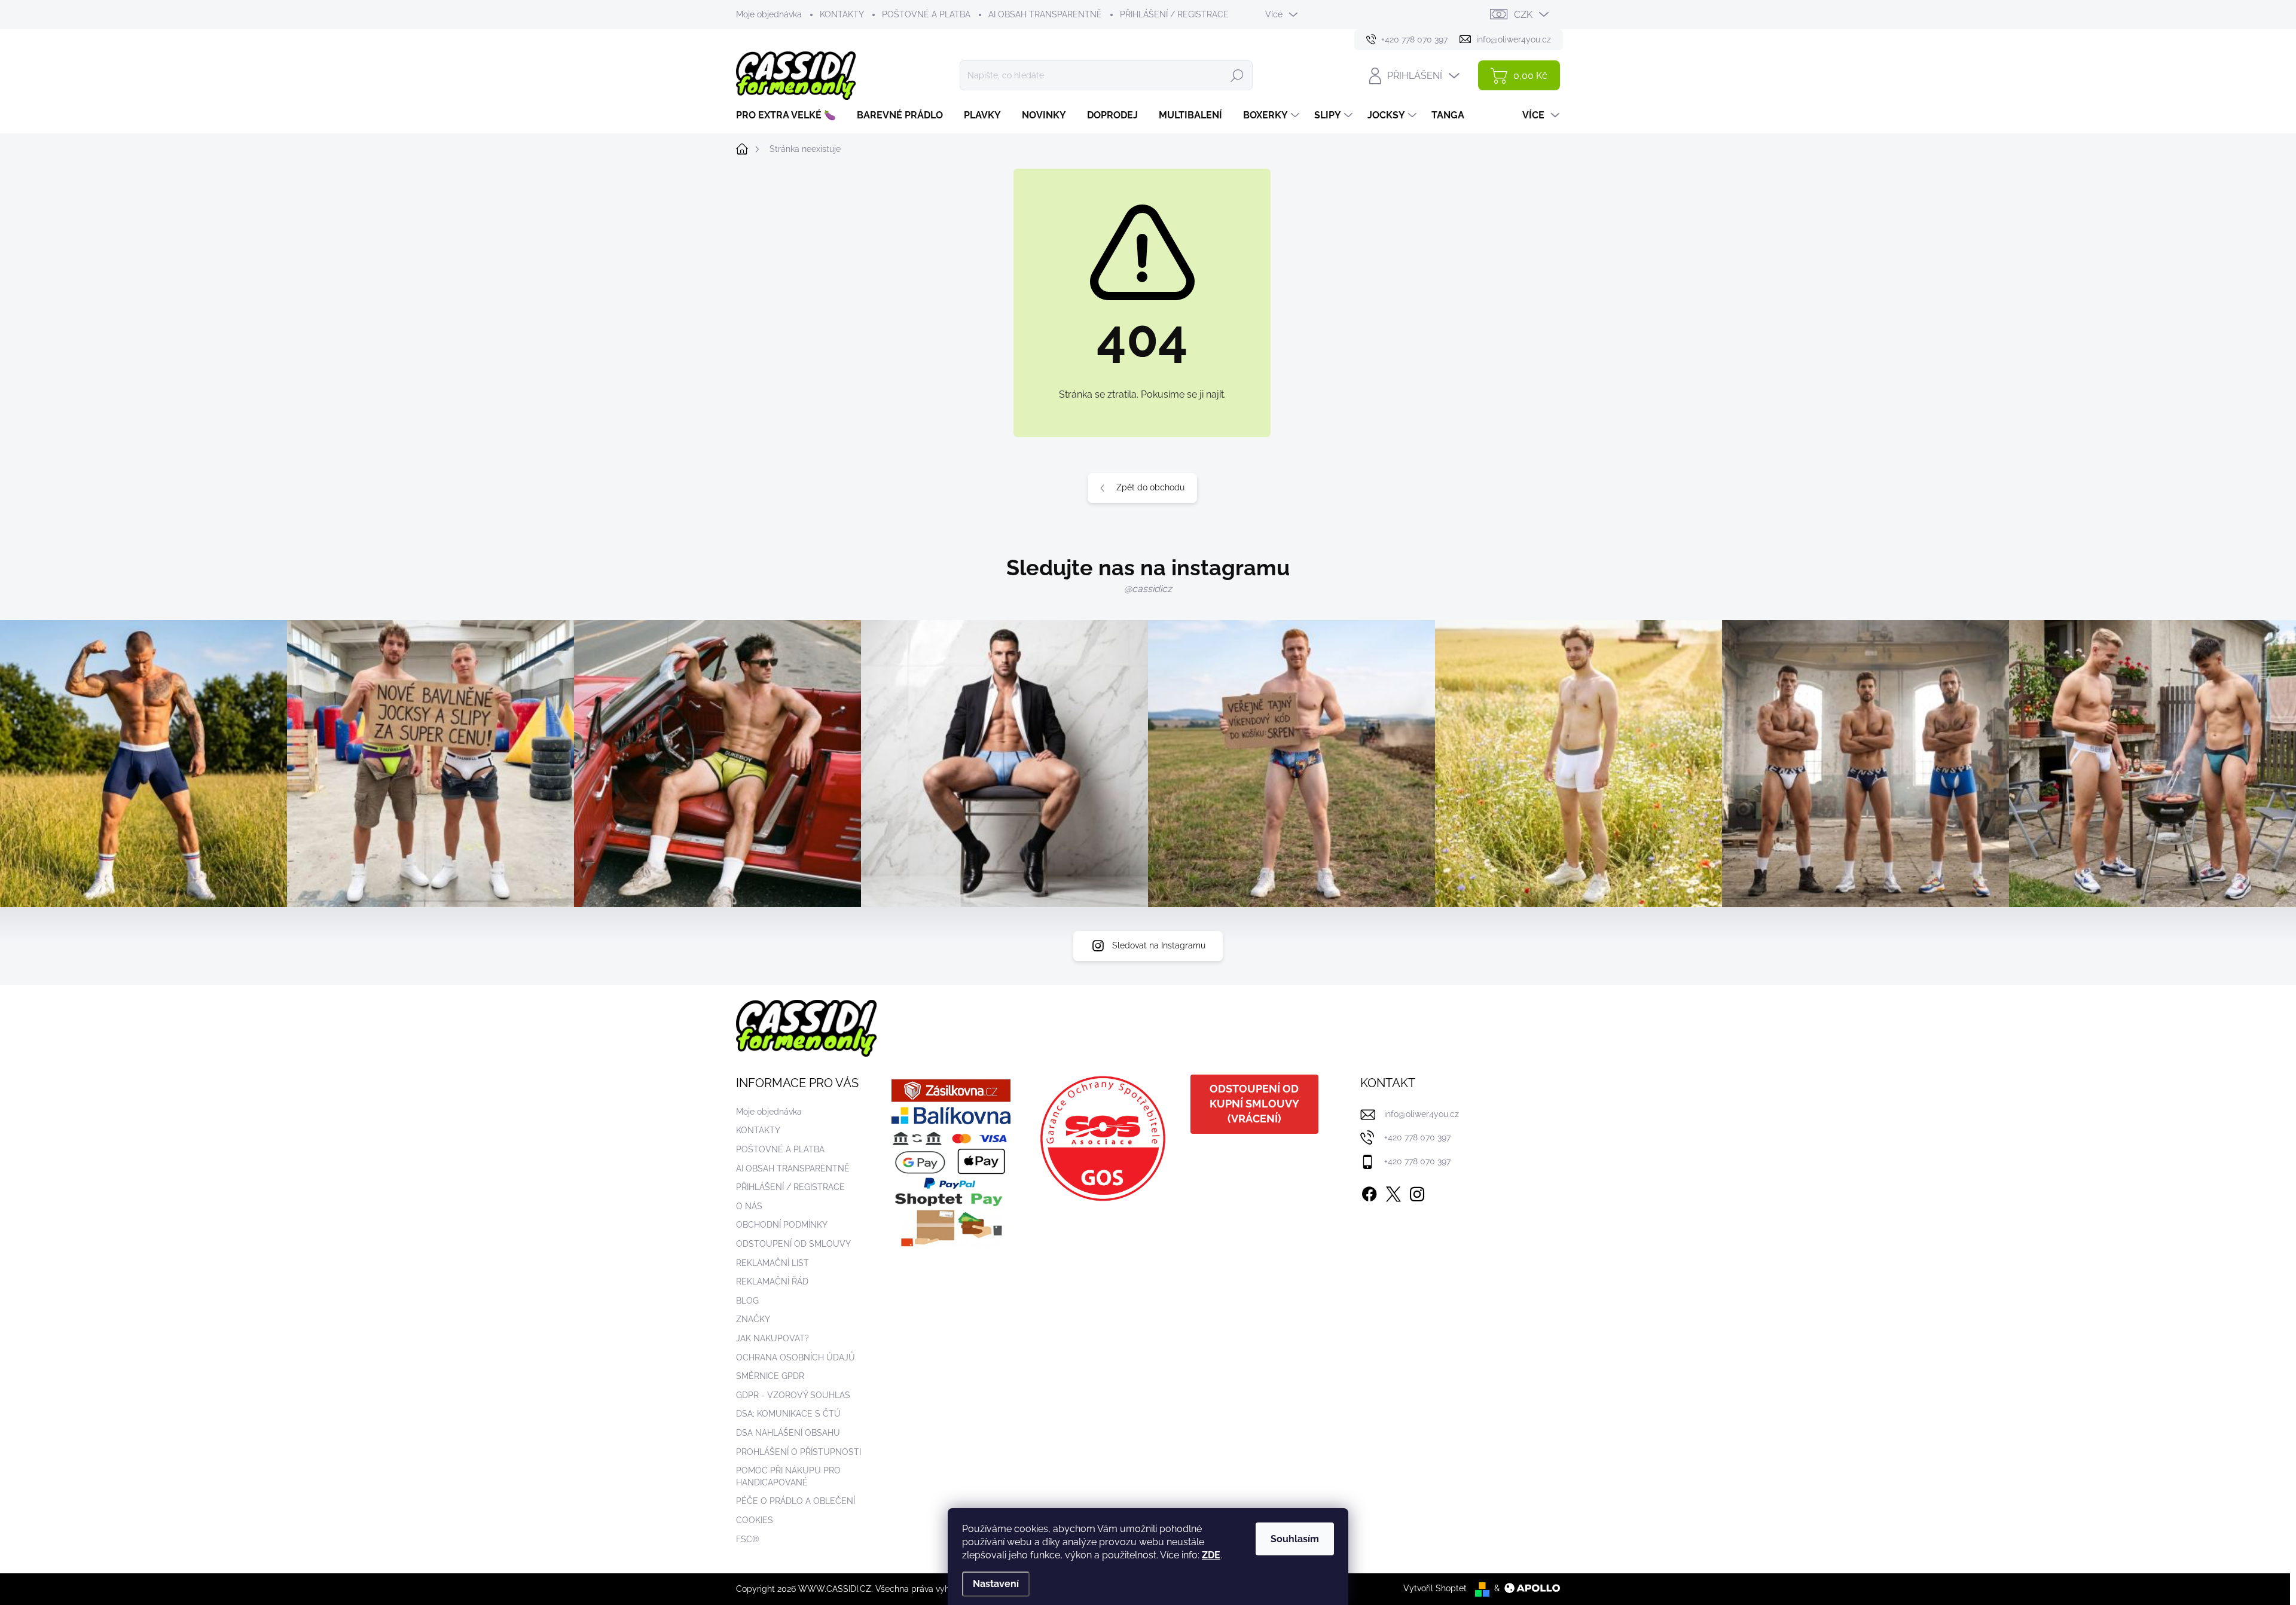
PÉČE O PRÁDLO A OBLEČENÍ (796, 1501)
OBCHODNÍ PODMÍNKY (782, 1225)
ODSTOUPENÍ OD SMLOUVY (793, 1244)
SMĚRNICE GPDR (770, 1376)
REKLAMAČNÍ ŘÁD (772, 1281)
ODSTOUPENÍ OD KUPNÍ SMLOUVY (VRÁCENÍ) (1254, 1104)
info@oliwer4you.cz (1422, 1114)
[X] (1393, 1192)
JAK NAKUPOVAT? (773, 1338)
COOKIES (755, 1520)
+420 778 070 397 (1417, 1137)
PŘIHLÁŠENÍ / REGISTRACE (1174, 14)
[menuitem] (790, 115)
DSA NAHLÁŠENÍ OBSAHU (788, 1433)
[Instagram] (1417, 1192)
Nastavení (996, 1584)
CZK (1523, 15)
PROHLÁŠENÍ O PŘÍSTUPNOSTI (799, 1452)
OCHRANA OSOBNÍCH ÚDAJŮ (796, 1357)
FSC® (748, 1539)
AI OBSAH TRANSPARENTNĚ (1045, 14)
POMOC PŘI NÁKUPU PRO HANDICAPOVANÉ (788, 1476)
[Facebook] (1369, 1192)
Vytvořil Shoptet (1435, 1588)
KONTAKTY (842, 14)
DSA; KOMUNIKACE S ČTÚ (788, 1414)
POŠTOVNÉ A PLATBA (926, 14)
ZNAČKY (753, 1319)
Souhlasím (1295, 1539)
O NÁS (749, 1206)
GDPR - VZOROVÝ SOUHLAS (793, 1395)
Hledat (1237, 75)
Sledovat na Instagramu (1159, 945)
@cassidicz (1148, 589)
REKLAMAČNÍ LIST (773, 1263)
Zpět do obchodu (1150, 487)
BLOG (747, 1301)
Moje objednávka (769, 14)
